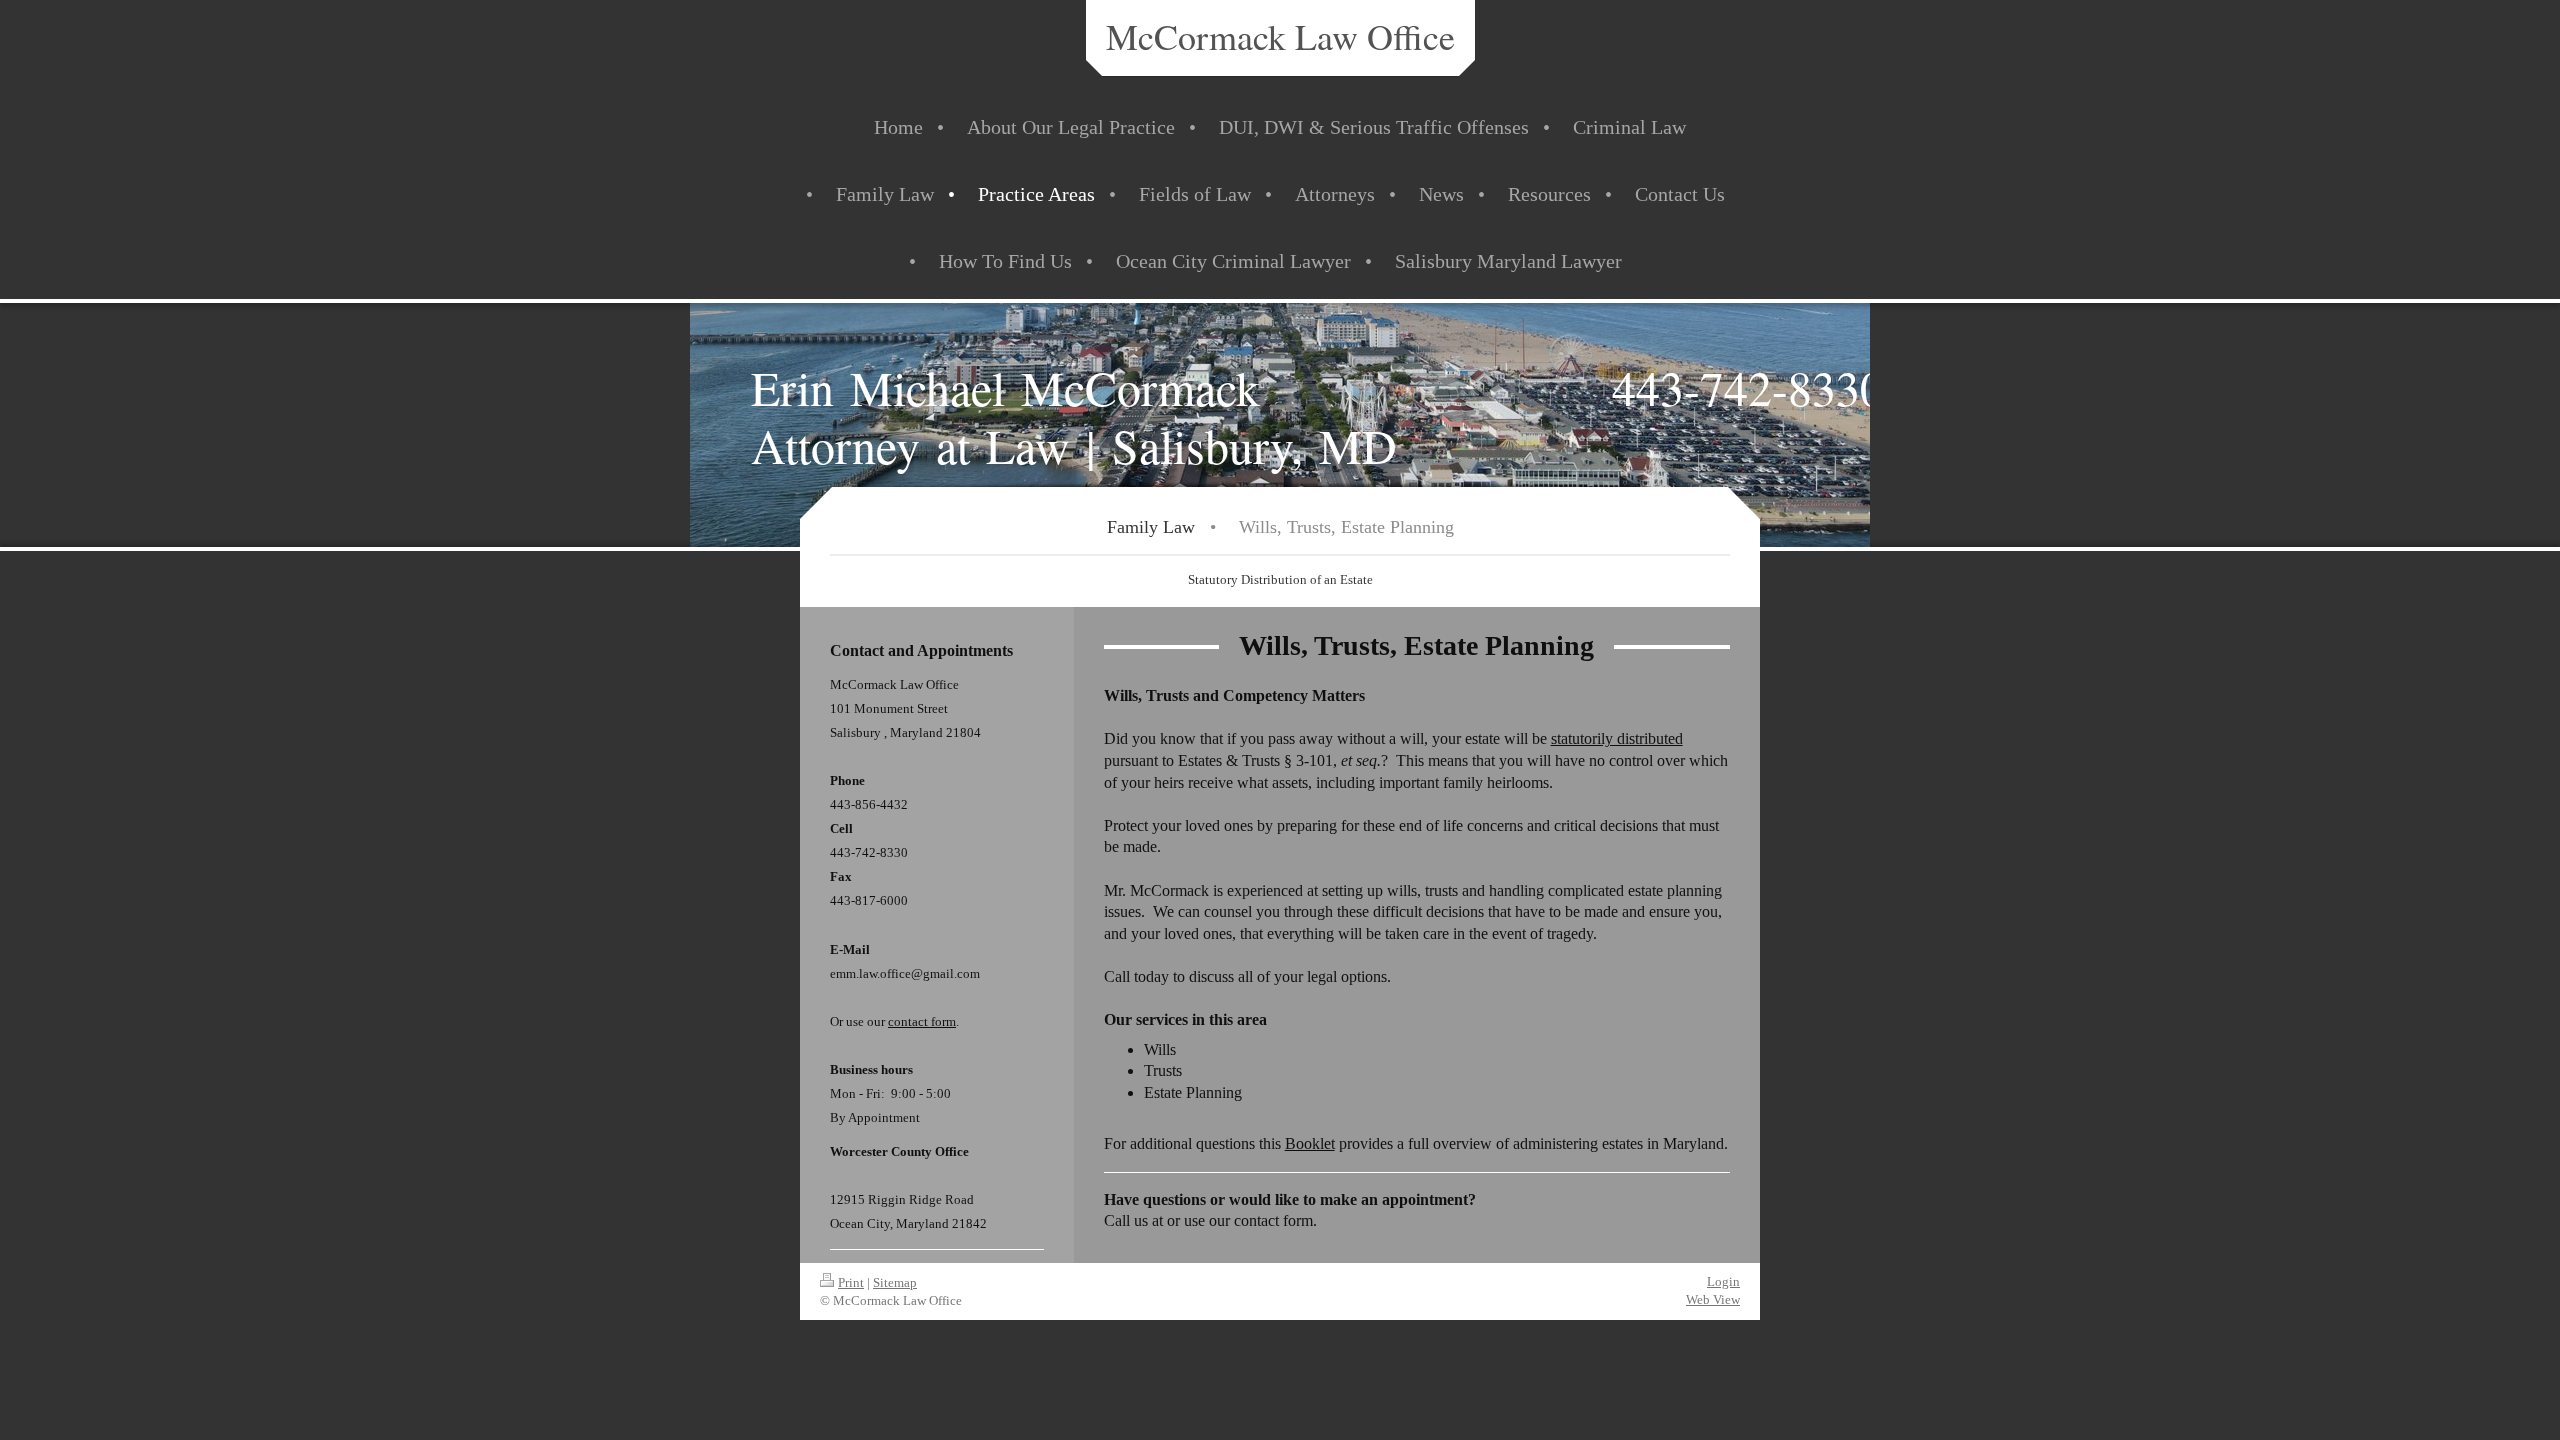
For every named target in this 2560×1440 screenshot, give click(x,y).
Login (1723, 1281)
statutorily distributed (1617, 738)
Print (851, 1282)
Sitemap (895, 1282)
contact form (922, 1021)
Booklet (1310, 1143)
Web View (1713, 1299)
